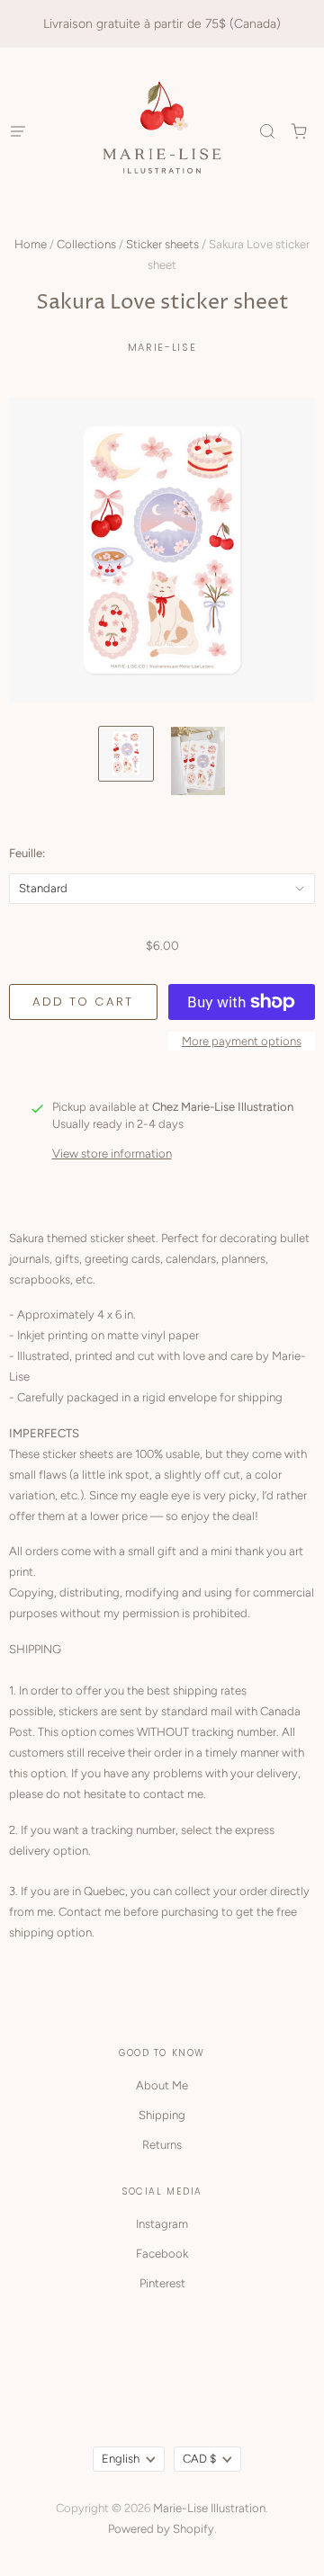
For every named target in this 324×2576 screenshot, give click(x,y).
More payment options (242, 1041)
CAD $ (199, 2459)
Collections (86, 244)
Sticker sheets (162, 244)
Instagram (162, 2224)
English (121, 2459)
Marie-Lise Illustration (209, 2508)
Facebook (162, 2254)
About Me (162, 2085)
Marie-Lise (162, 347)
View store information (112, 1154)
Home (31, 244)
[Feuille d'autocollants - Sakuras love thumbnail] (126, 754)
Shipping (162, 2115)
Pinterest (162, 2283)
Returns (162, 2145)
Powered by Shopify (161, 2529)
